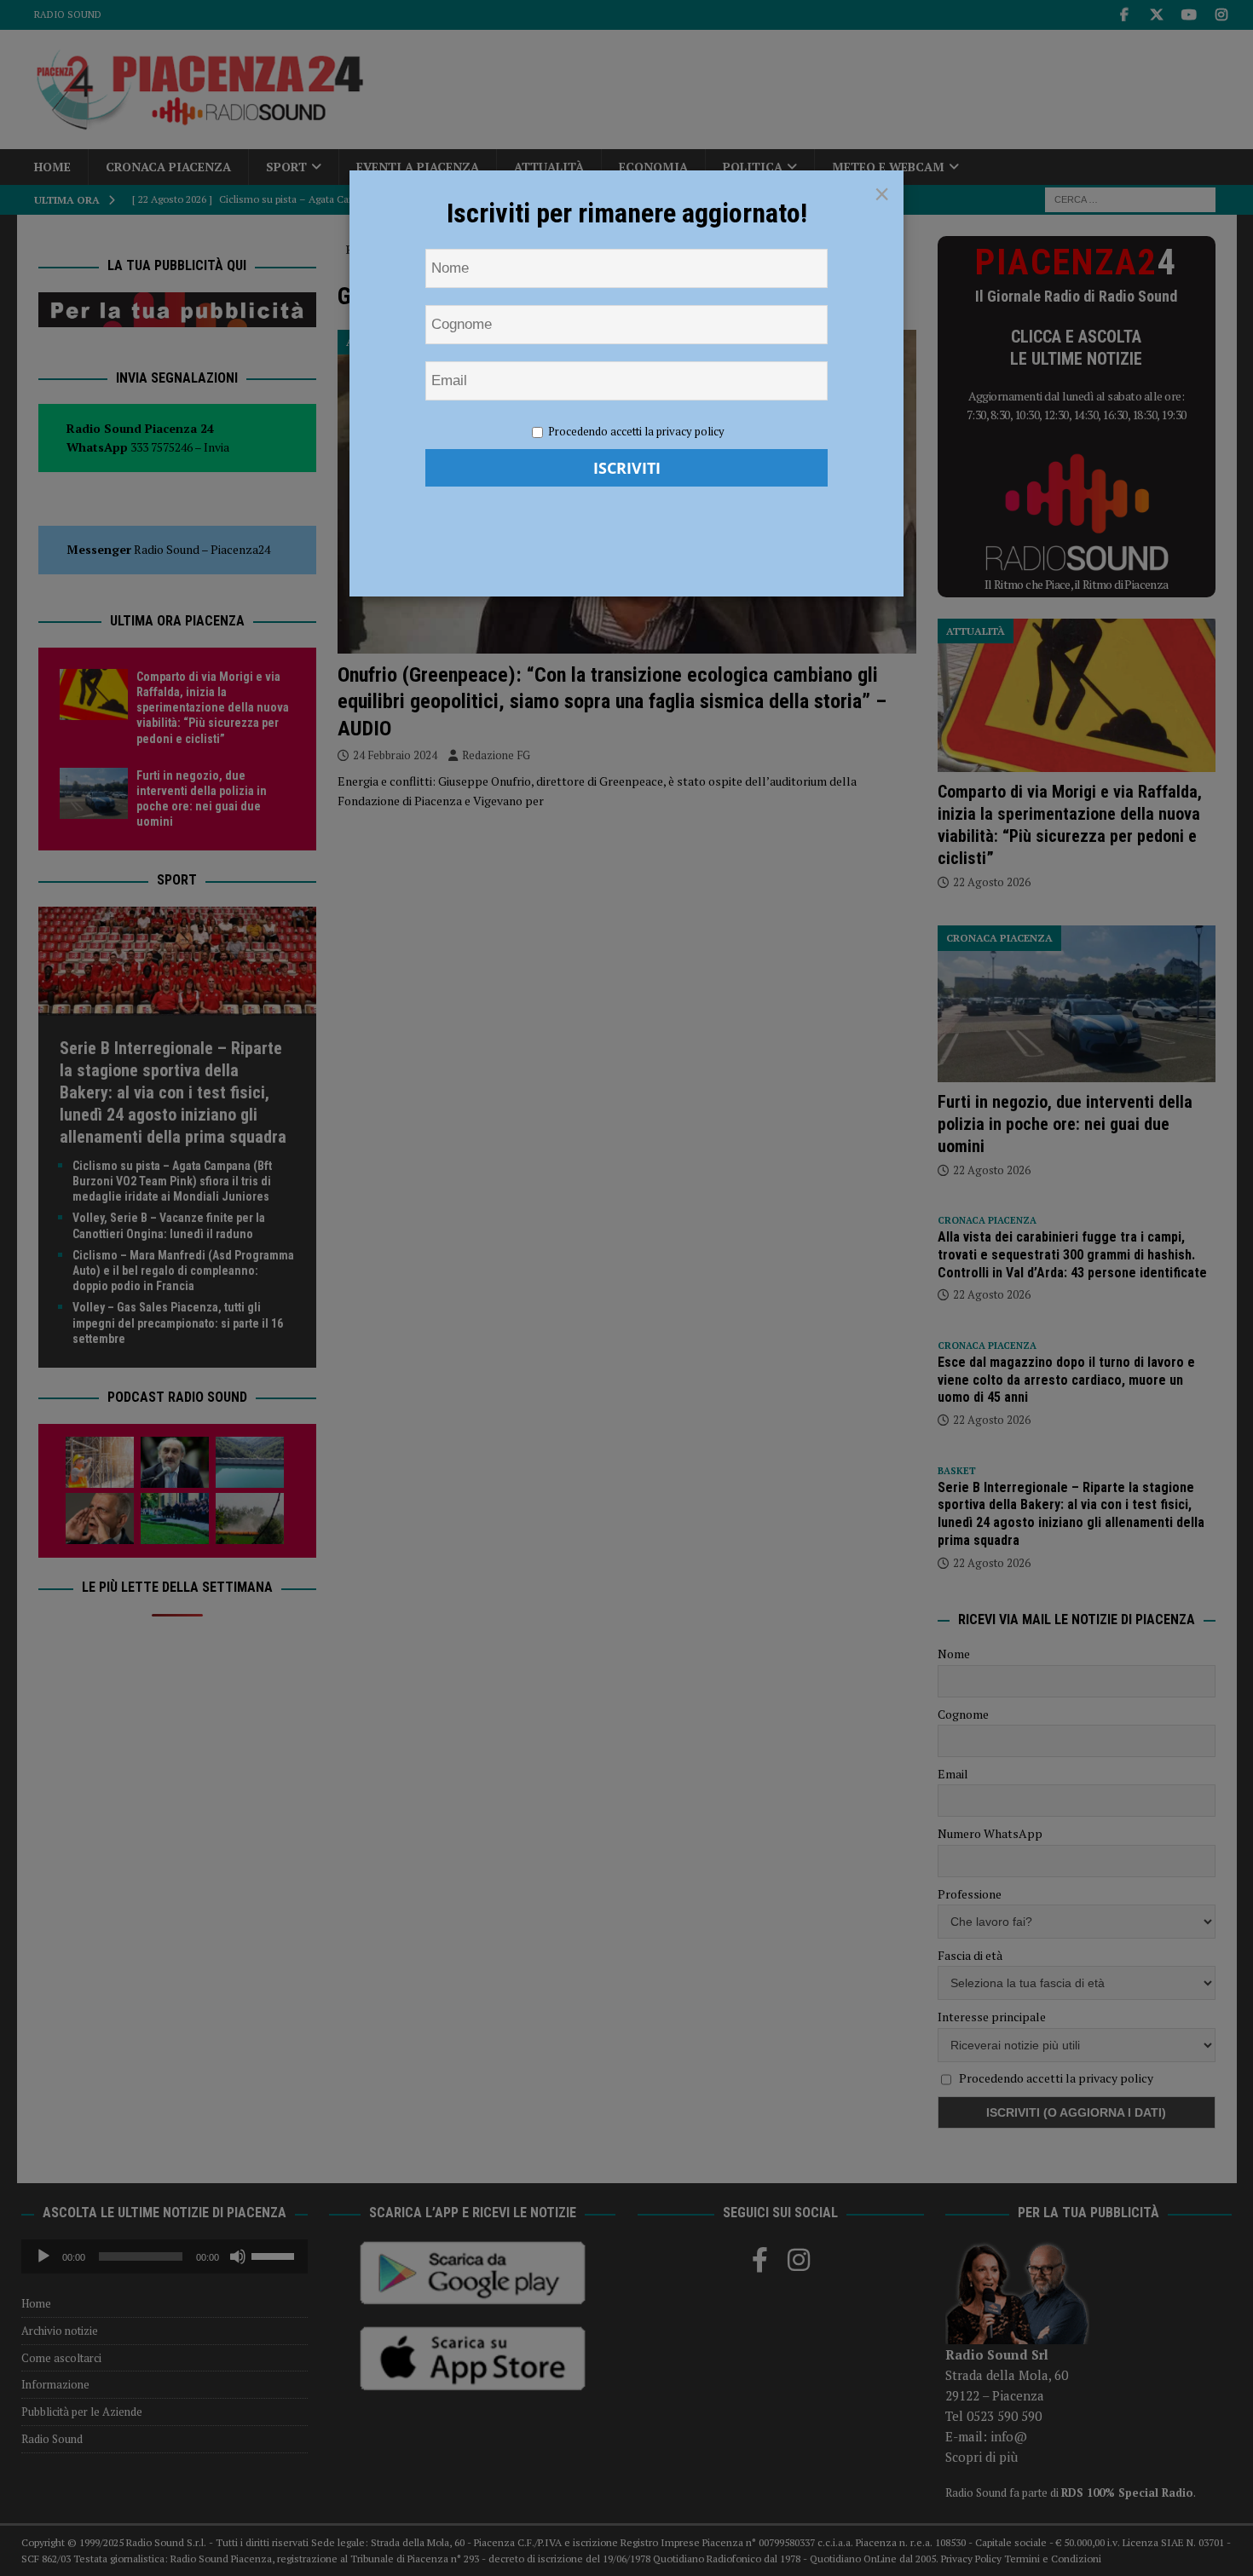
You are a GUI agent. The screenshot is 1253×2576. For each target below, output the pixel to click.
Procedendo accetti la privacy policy (636, 431)
